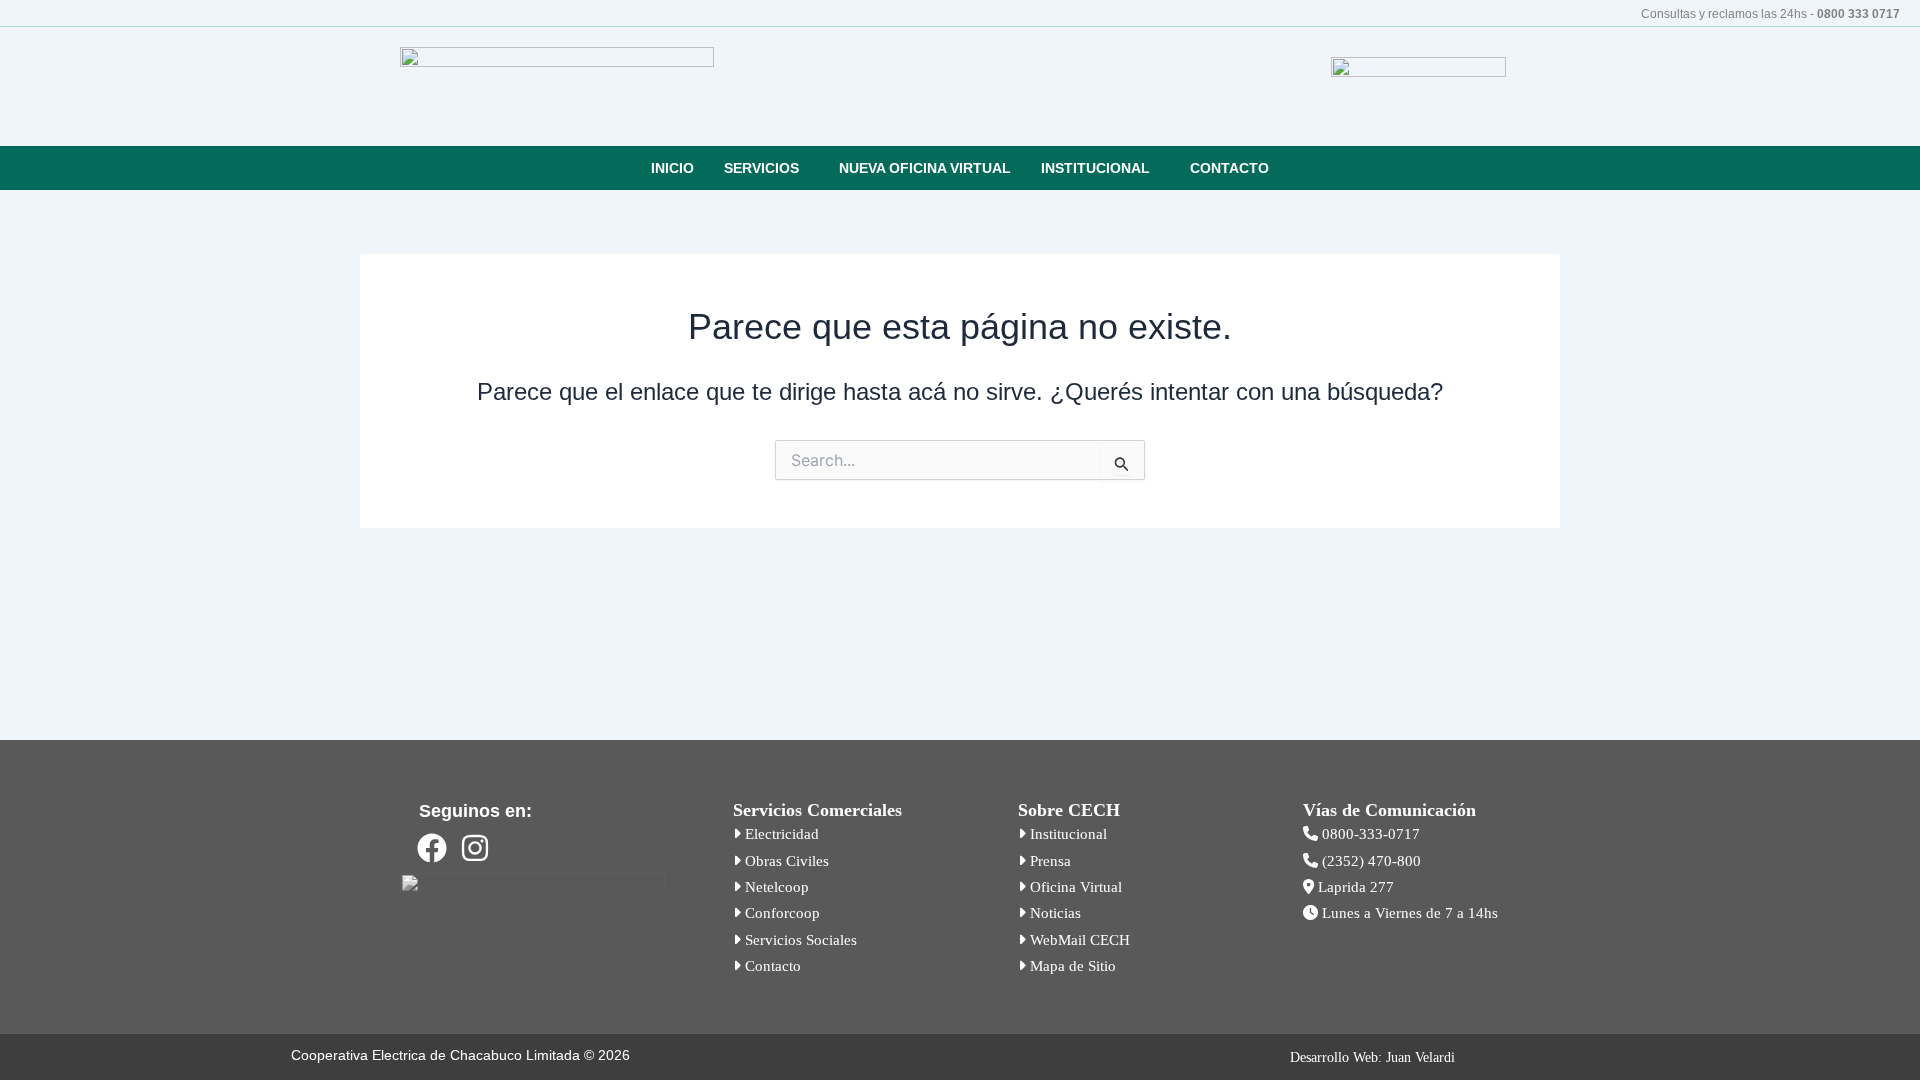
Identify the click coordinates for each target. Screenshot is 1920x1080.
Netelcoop (775, 887)
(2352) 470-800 (1369, 861)
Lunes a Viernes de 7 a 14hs (1408, 913)
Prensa (1048, 861)
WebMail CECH (1078, 940)
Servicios (761, 168)
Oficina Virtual (1074, 887)
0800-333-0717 (1369, 834)
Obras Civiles (785, 861)
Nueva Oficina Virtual (925, 168)
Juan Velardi (1420, 1057)
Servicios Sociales (799, 940)
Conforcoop (780, 913)
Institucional (1095, 168)
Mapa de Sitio (1071, 966)
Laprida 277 (1354, 887)
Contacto (1229, 168)
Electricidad (780, 834)
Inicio (672, 168)
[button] (766, 168)
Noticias (1053, 913)
